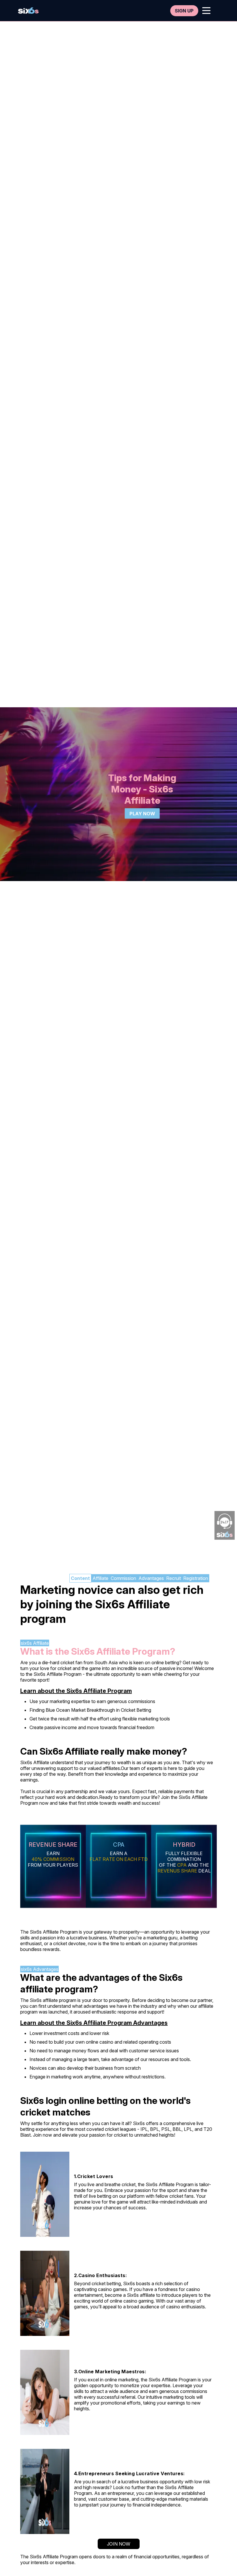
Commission (123, 1578)
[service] (28, 11)
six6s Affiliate (35, 1643)
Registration (196, 1578)
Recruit (174, 1578)
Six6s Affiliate (48, 1674)
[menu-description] (206, 11)
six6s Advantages (40, 1969)
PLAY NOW (142, 814)
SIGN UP (184, 11)
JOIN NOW (119, 2544)
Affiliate (100, 1578)
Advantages (151, 1578)
